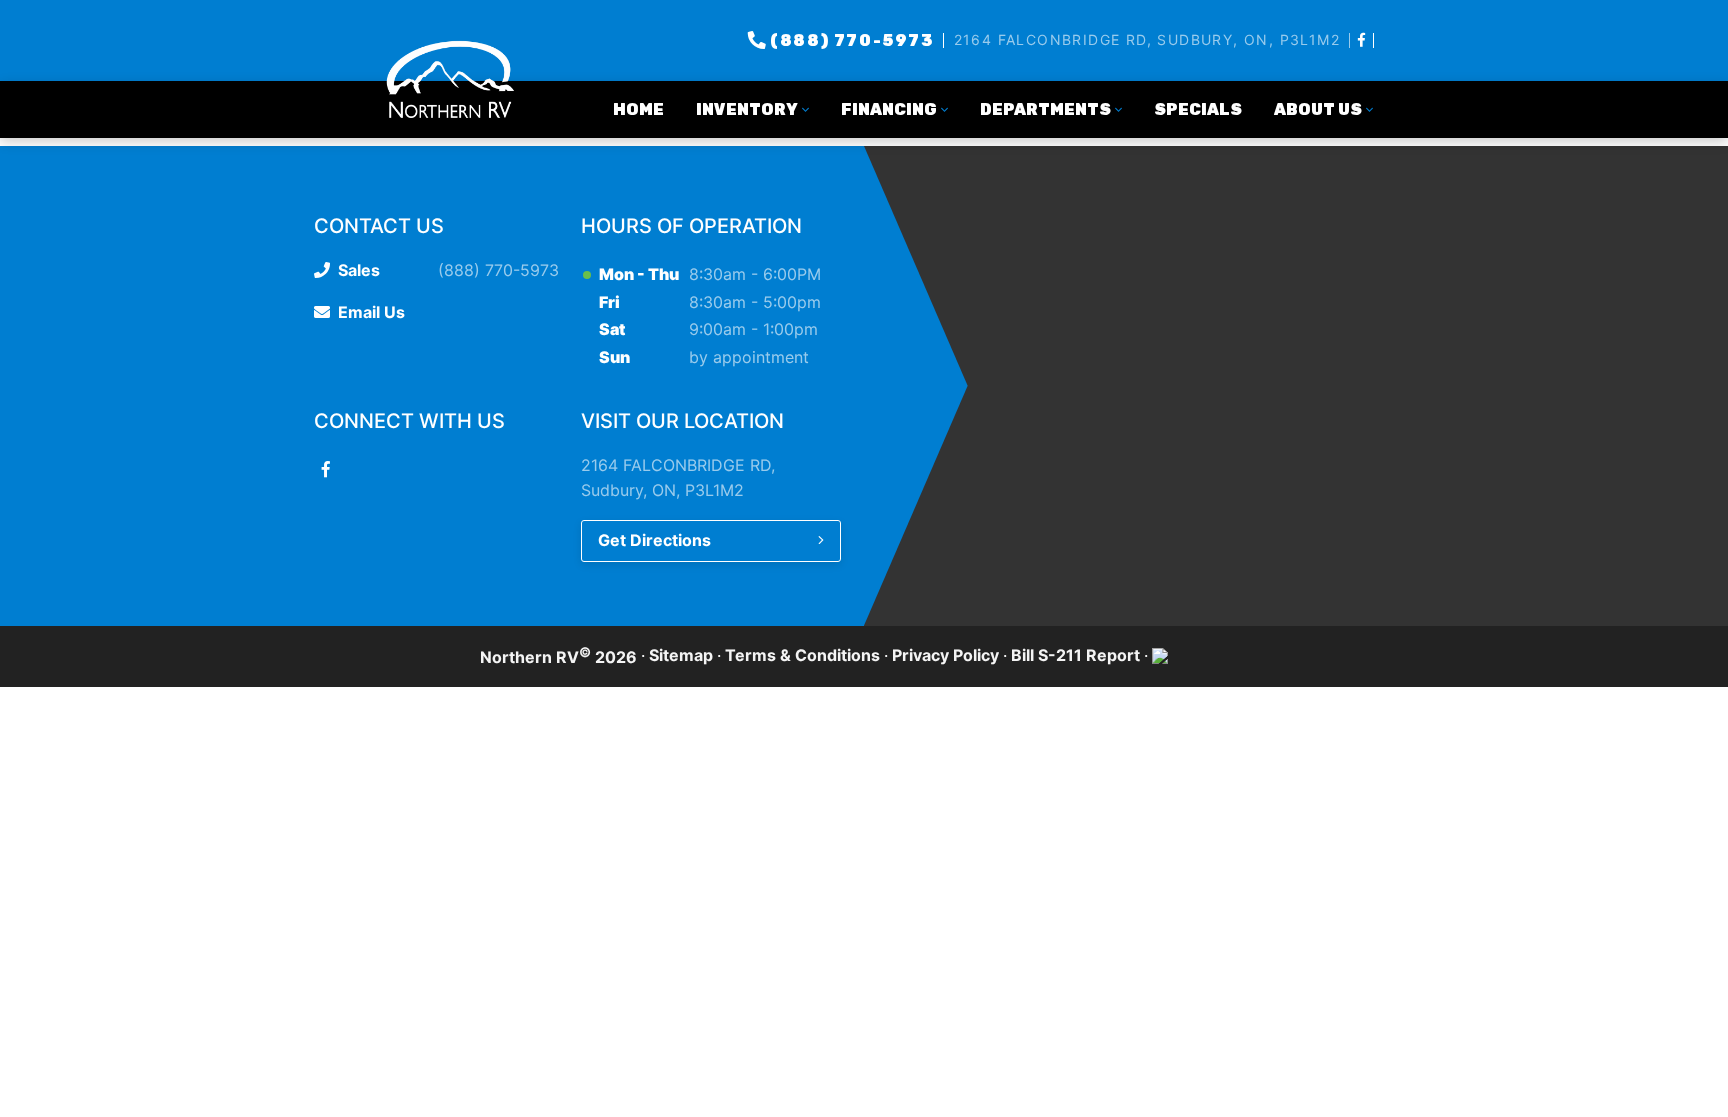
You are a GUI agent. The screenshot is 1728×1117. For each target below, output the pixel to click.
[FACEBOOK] (1362, 40)
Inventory (747, 109)
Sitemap (681, 655)
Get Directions (654, 540)
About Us (1318, 109)
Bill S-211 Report (1075, 655)
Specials (1198, 109)
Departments (1045, 109)
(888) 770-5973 (851, 40)
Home (638, 109)
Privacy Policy (945, 655)
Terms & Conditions (802, 655)
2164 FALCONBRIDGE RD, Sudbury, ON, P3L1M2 (1147, 39)
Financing (889, 109)
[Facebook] (326, 469)
